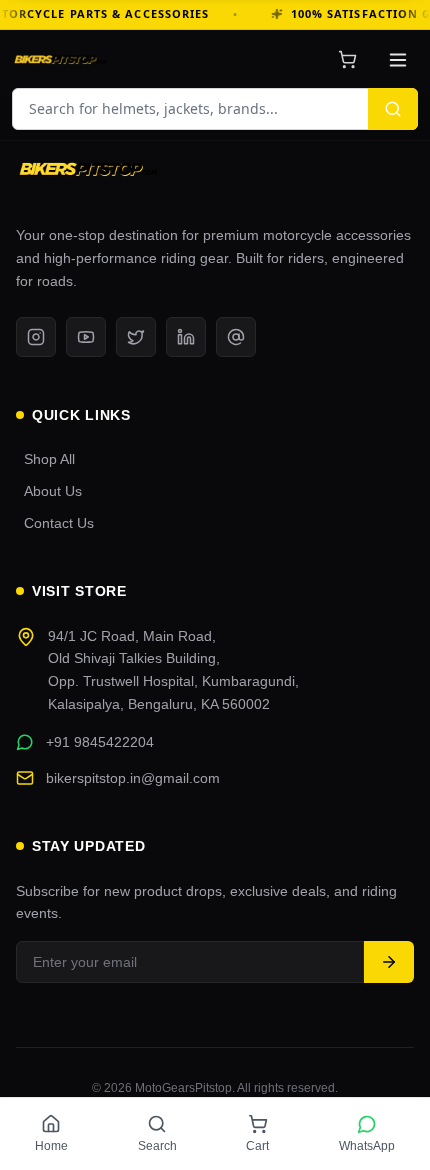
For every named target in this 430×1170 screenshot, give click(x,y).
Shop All (49, 459)
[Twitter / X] (136, 337)
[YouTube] (86, 337)
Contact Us (59, 523)
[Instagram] (36, 337)
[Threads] (236, 337)
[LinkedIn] (186, 337)
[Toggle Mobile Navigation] (398, 60)
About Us (53, 491)
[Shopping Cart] (347, 59)
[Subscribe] (389, 962)
